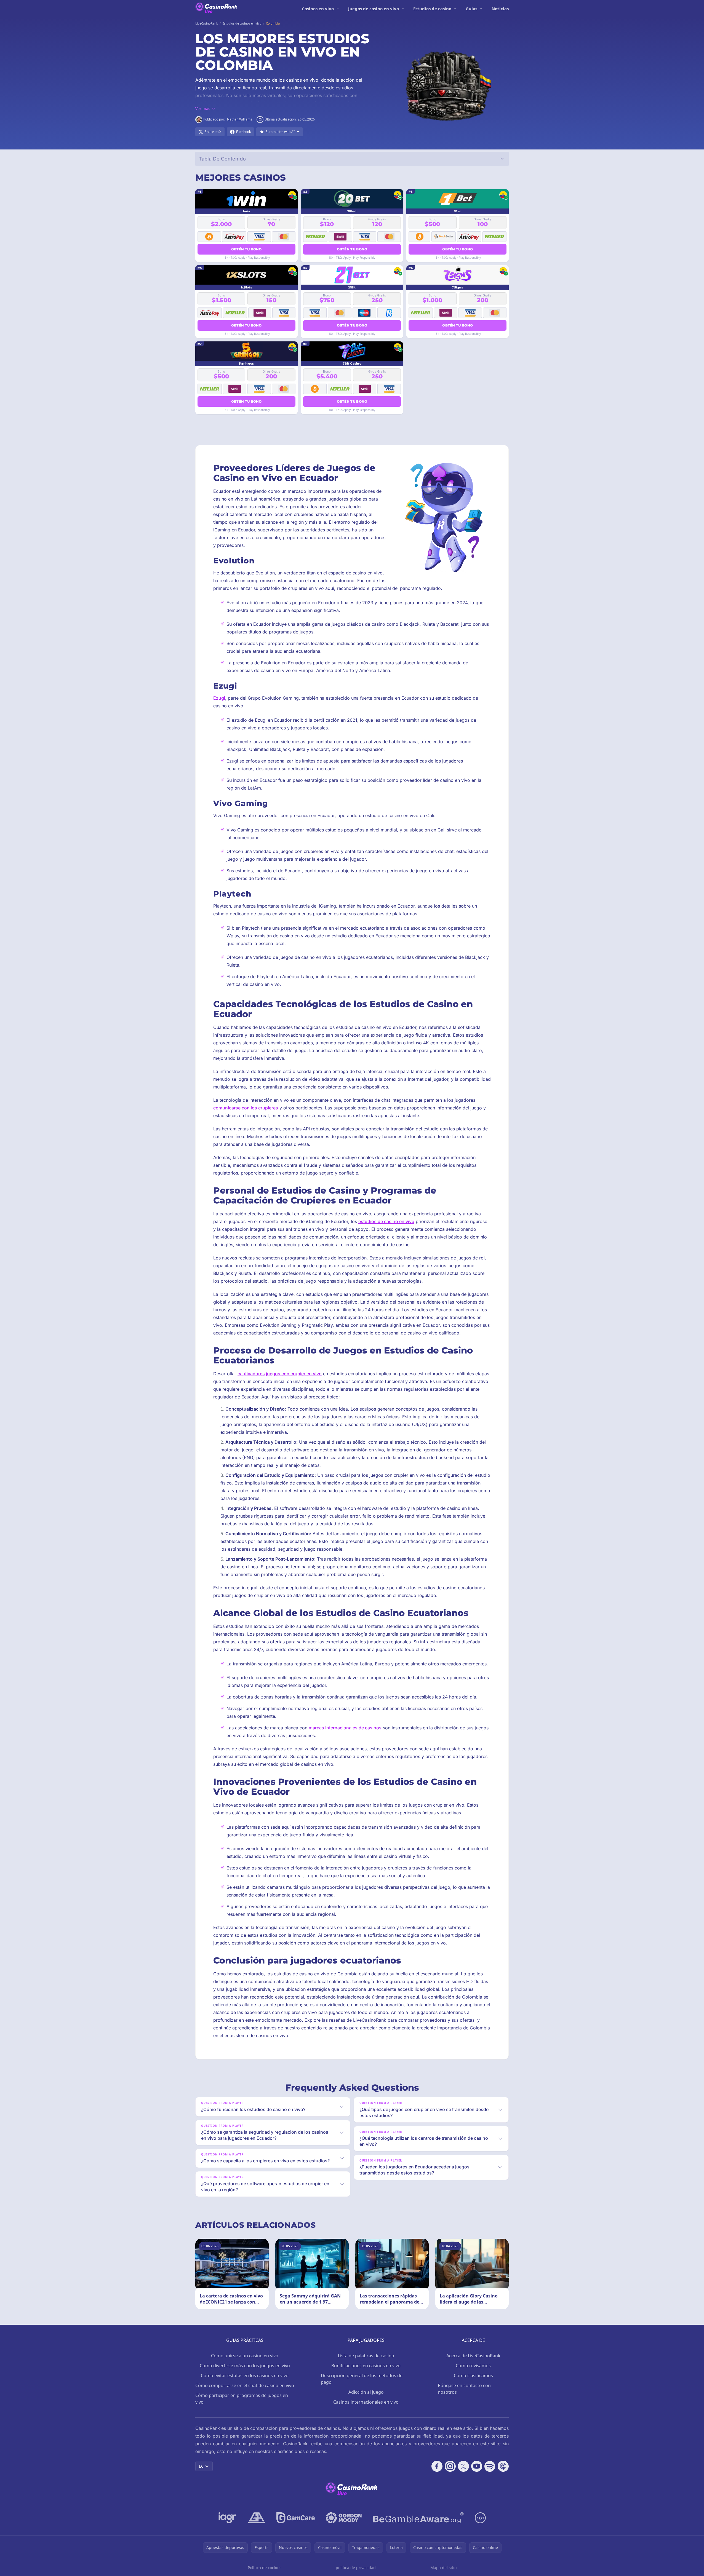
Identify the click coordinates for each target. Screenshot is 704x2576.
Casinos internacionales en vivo (366, 2402)
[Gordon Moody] (344, 2518)
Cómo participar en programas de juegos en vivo (242, 2399)
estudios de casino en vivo (386, 1221)
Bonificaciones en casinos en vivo (366, 2366)
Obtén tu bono (246, 249)
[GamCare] (296, 2518)
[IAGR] (228, 2518)
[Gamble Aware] (418, 2518)
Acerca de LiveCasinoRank (473, 2356)
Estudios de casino (432, 9)
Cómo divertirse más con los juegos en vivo (245, 2366)
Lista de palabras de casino (366, 2356)
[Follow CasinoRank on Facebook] (437, 2466)
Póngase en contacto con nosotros (464, 2389)
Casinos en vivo (318, 9)
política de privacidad (356, 2568)
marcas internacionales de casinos (345, 1728)
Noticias (500, 9)
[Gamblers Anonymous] (257, 2518)
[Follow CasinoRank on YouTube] (477, 2466)
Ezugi (219, 698)
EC (201, 2466)
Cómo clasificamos (473, 2376)
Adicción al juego (366, 2392)
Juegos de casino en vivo (374, 9)
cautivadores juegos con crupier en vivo (280, 1374)
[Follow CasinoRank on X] (463, 2466)
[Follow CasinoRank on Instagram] (450, 2466)
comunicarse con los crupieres (246, 1108)
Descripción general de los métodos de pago (362, 2379)
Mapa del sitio (443, 2568)
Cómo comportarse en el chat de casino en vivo (245, 2385)
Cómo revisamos (473, 2366)
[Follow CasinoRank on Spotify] (490, 2466)
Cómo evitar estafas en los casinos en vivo (245, 2376)
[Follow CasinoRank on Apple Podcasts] (503, 2466)
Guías (471, 9)
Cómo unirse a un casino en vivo (245, 2356)
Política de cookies (265, 2568)
